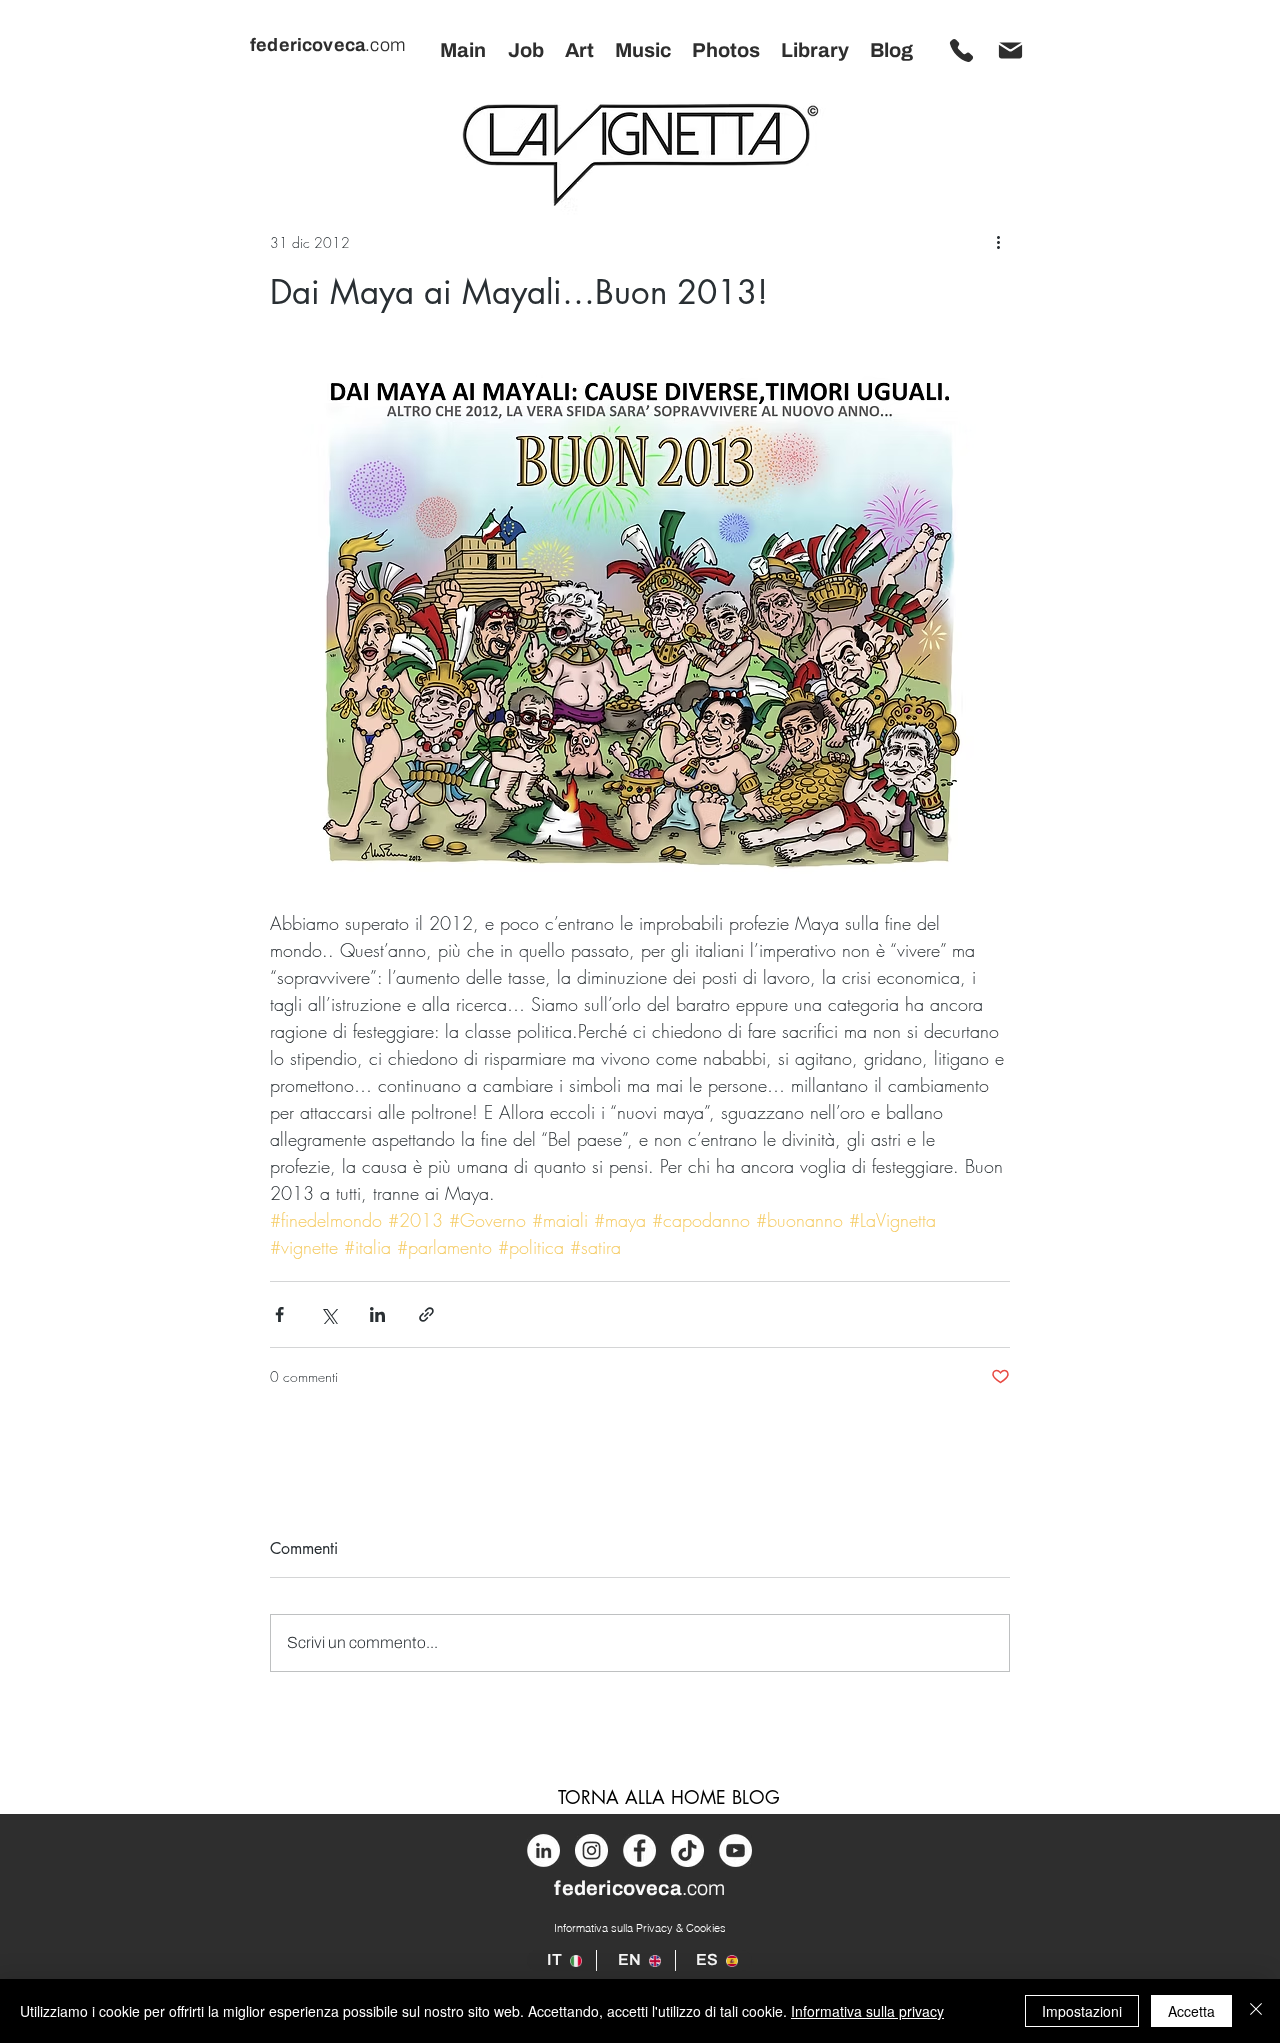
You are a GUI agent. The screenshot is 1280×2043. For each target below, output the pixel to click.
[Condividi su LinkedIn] (377, 1314)
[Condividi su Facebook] (279, 1314)
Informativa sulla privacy (867, 2011)
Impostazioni (1082, 2011)
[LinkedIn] (543, 1850)
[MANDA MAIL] (1010, 50)
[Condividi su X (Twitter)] (328, 1314)
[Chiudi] (1256, 2011)
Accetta (1191, 2011)
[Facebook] (639, 1850)
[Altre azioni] (998, 242)
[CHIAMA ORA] (961, 50)
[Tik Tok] (687, 1850)
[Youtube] (735, 1850)
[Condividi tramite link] (426, 1314)
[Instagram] (591, 1850)
